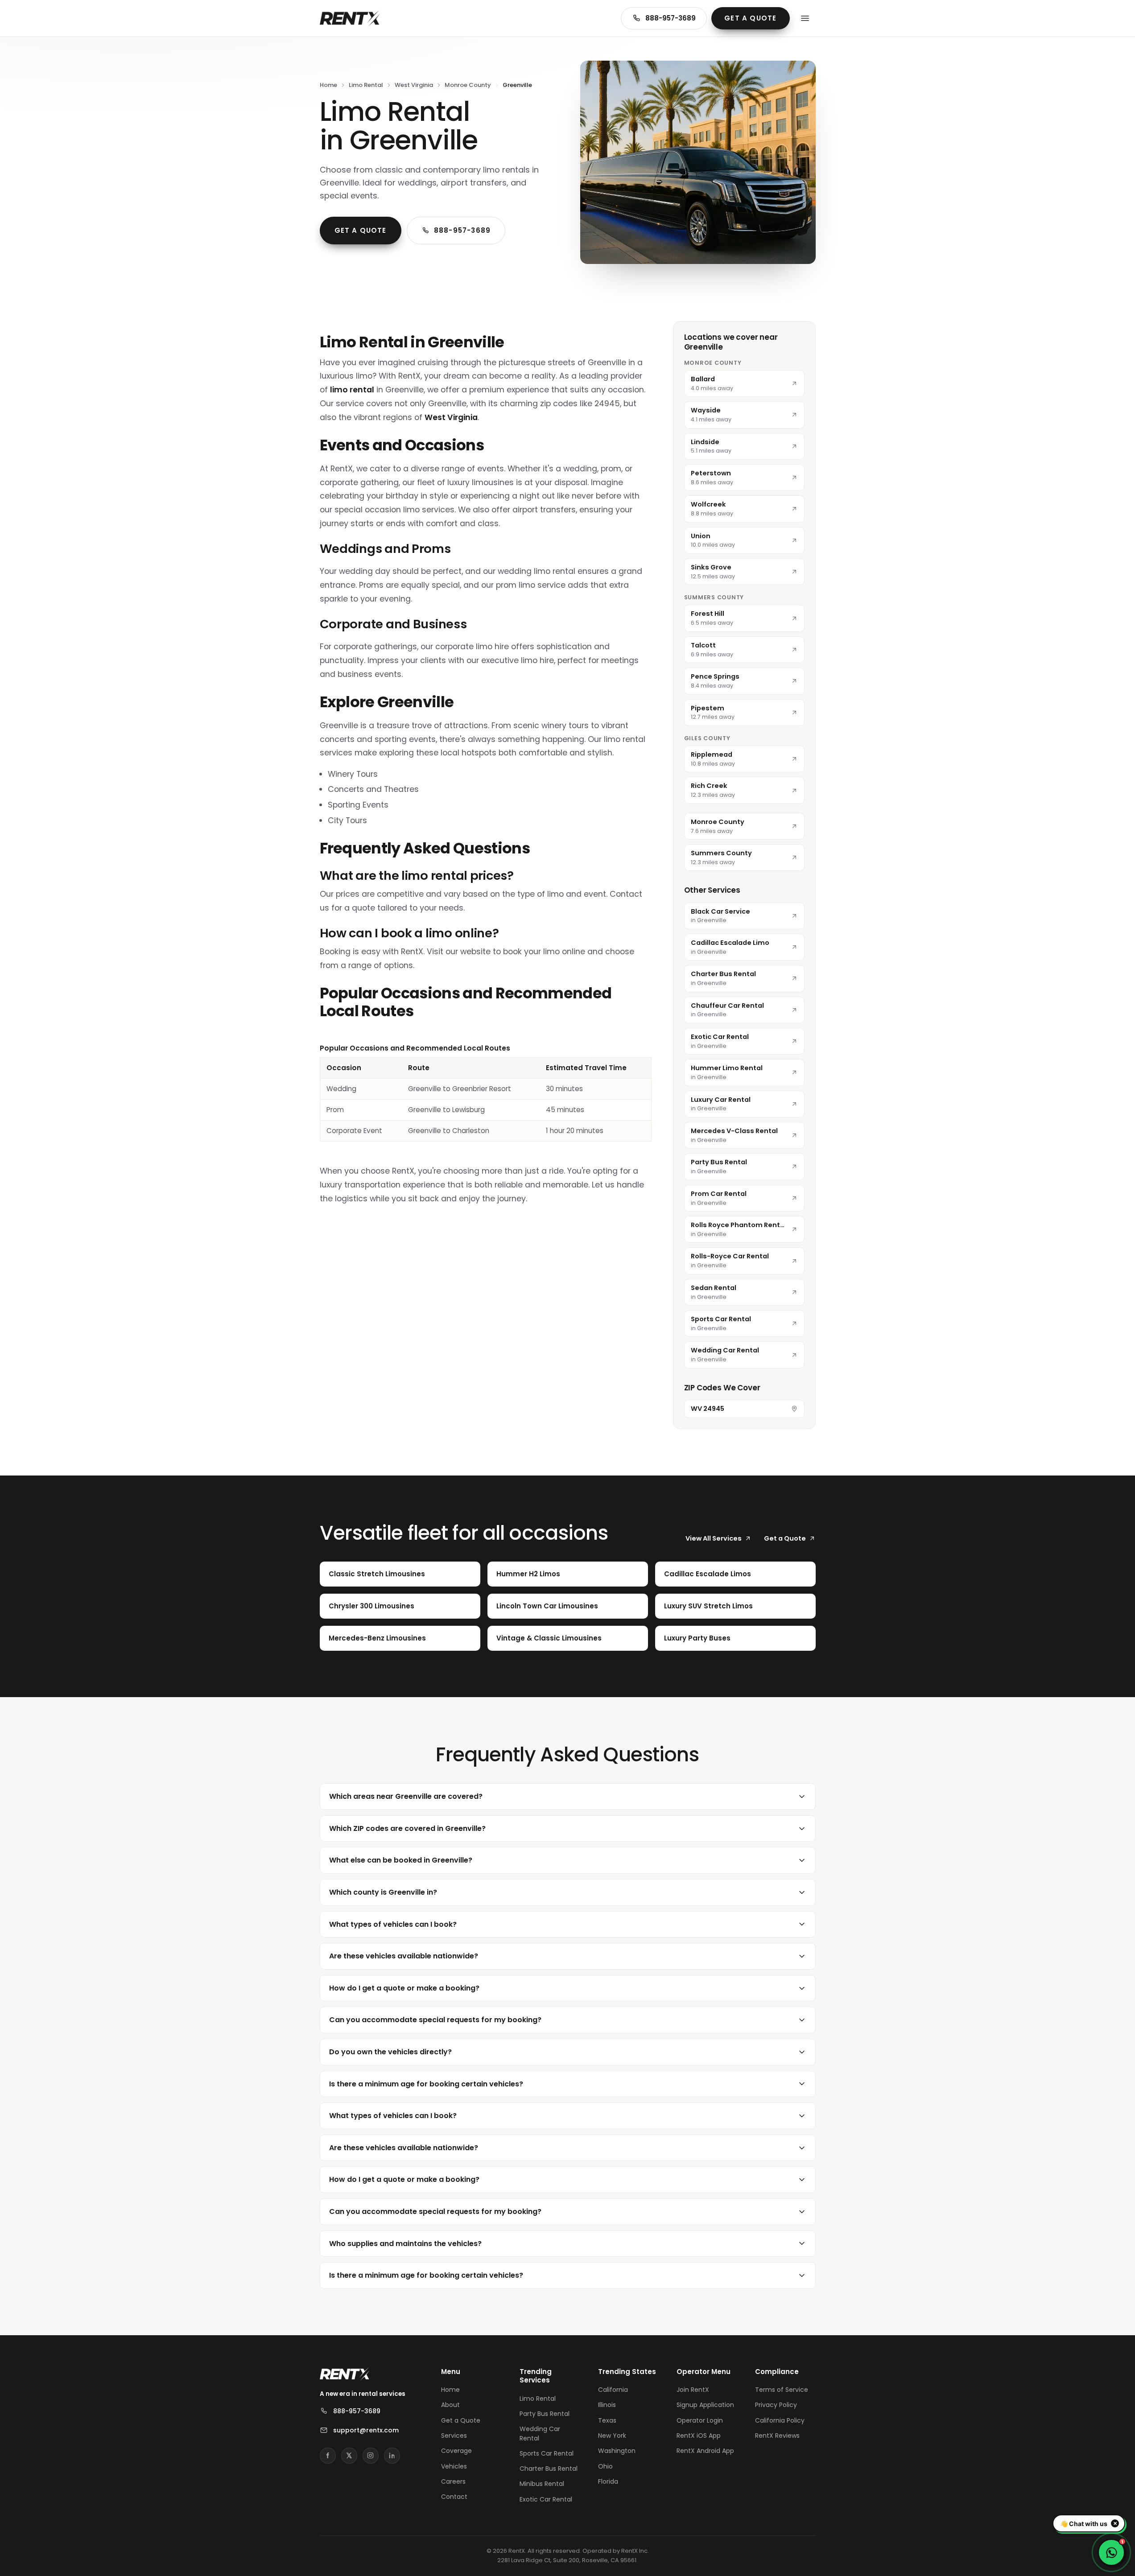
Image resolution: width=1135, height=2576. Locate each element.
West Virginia (414, 85)
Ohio (605, 2466)
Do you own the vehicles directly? (390, 2052)
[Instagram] (371, 2456)
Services (454, 2436)
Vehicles (454, 2466)
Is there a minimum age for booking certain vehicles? (426, 2084)
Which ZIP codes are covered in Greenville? (407, 1828)
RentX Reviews (777, 2436)
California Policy (780, 2420)
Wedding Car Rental (540, 2433)
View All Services (714, 1538)
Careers (453, 2481)
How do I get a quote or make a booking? (404, 1988)
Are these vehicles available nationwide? (404, 1956)
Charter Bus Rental (549, 2469)
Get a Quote (750, 18)
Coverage (456, 2451)
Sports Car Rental (547, 2453)
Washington (617, 2451)
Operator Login (700, 2420)
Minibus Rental (542, 2484)
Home (328, 85)
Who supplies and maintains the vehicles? (405, 2244)
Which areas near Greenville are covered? (406, 1796)
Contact (454, 2497)
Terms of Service (782, 2390)
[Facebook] (328, 2456)
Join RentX (693, 2390)
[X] (349, 2456)
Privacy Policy (776, 2405)
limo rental (352, 390)
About (450, 2405)
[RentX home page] (350, 18)
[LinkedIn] (392, 2456)
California (613, 2390)
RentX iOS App (699, 2436)
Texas (607, 2420)
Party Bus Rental (545, 2414)
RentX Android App (705, 2451)
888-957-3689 (671, 18)
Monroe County (468, 85)
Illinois (607, 2405)
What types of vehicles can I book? (393, 1924)
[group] (486, 1092)
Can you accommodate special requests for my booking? (435, 2020)
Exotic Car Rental (546, 2499)
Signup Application (705, 2405)
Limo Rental (366, 85)
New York (612, 2436)
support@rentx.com (366, 2430)
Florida (608, 2481)
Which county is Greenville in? (383, 1892)
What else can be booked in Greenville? (401, 1860)
